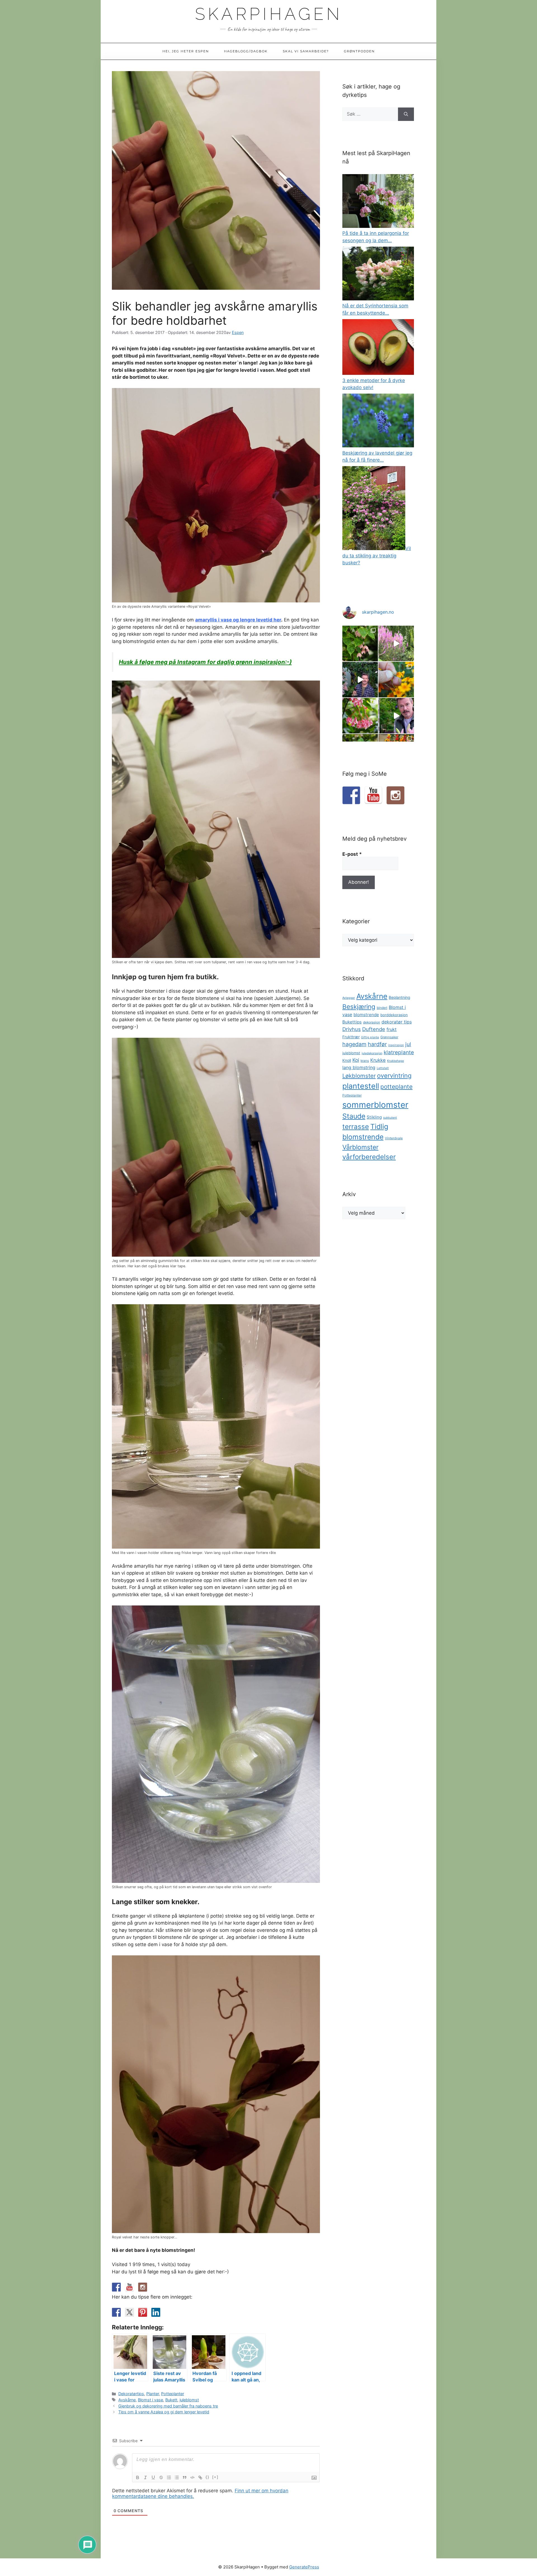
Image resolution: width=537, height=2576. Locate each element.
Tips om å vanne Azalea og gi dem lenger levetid (164, 2412)
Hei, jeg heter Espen (186, 51)
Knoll (347, 1060)
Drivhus (352, 1029)
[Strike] (161, 2477)
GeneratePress (304, 2567)
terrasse (356, 1127)
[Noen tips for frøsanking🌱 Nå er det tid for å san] (396, 680)
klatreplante (399, 1052)
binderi (382, 1008)
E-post (352, 854)
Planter (153, 2394)
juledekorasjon (372, 1053)
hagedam (354, 1044)
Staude (354, 1116)
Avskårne (127, 2400)
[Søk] (406, 114)
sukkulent (390, 1118)
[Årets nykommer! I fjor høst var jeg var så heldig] (360, 643)
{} (208, 2477)
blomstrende (366, 1015)
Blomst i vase (150, 2400)
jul (408, 1044)
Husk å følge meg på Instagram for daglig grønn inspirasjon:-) (205, 662)
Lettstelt (383, 1068)
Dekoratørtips (131, 2394)
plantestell (361, 1086)
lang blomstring (359, 1067)
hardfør (377, 1044)
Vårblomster (360, 1147)
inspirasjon (396, 1045)
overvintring (394, 1076)
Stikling (374, 1117)
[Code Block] (192, 2477)
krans (365, 1061)
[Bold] (138, 2477)
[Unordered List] (177, 2477)
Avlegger (349, 998)
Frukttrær (351, 1037)
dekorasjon (372, 1022)
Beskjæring (359, 1007)
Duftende (374, 1029)
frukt (392, 1029)
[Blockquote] (185, 2477)
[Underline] (153, 2477)
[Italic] (145, 2477)
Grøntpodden (359, 51)
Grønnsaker (389, 1037)
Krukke (378, 1060)
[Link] (200, 2477)
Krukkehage (395, 1061)
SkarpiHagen (269, 14)
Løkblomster (359, 1076)
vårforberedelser (369, 1157)
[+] (215, 2477)
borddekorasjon (394, 1015)
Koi (356, 1060)
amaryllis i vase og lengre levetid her (238, 620)
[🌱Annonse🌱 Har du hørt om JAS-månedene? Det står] (360, 680)
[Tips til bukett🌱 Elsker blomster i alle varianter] (396, 716)
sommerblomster (375, 1105)
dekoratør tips (397, 1022)
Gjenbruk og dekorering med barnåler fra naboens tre (168, 2406)
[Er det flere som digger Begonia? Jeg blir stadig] (360, 716)
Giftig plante (370, 1037)
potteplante (396, 1087)
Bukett (171, 2400)
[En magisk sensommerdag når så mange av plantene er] (396, 643)
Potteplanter (173, 2394)
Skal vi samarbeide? (306, 51)
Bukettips (352, 1022)
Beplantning (399, 997)
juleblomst (189, 2400)
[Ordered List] (169, 2477)
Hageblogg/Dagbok (246, 51)
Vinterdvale (394, 1138)
